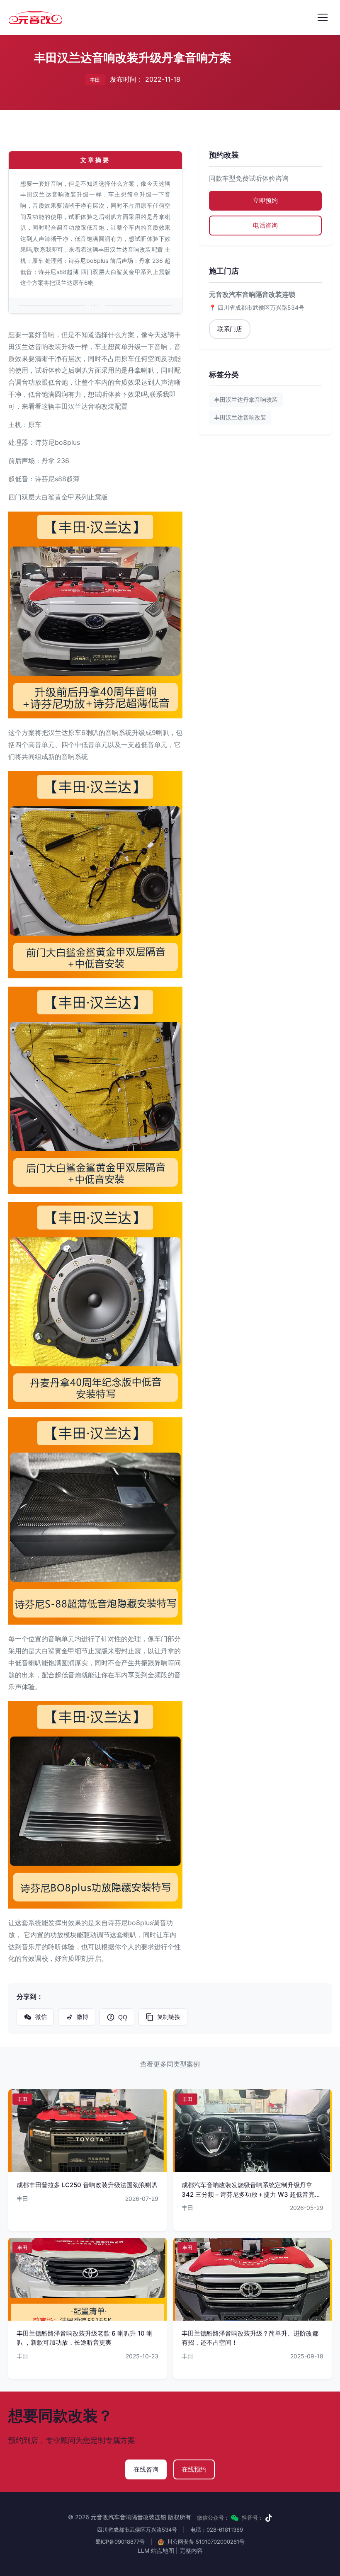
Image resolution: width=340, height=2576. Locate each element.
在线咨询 (146, 2469)
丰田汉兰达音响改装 (240, 417)
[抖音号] (269, 2518)
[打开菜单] (323, 17)
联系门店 (230, 329)
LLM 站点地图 (156, 2551)
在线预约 (194, 2469)
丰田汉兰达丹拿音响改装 (246, 399)
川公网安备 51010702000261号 (205, 2542)
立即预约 (265, 200)
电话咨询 (265, 225)
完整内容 (191, 2551)
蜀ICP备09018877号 (120, 2542)
